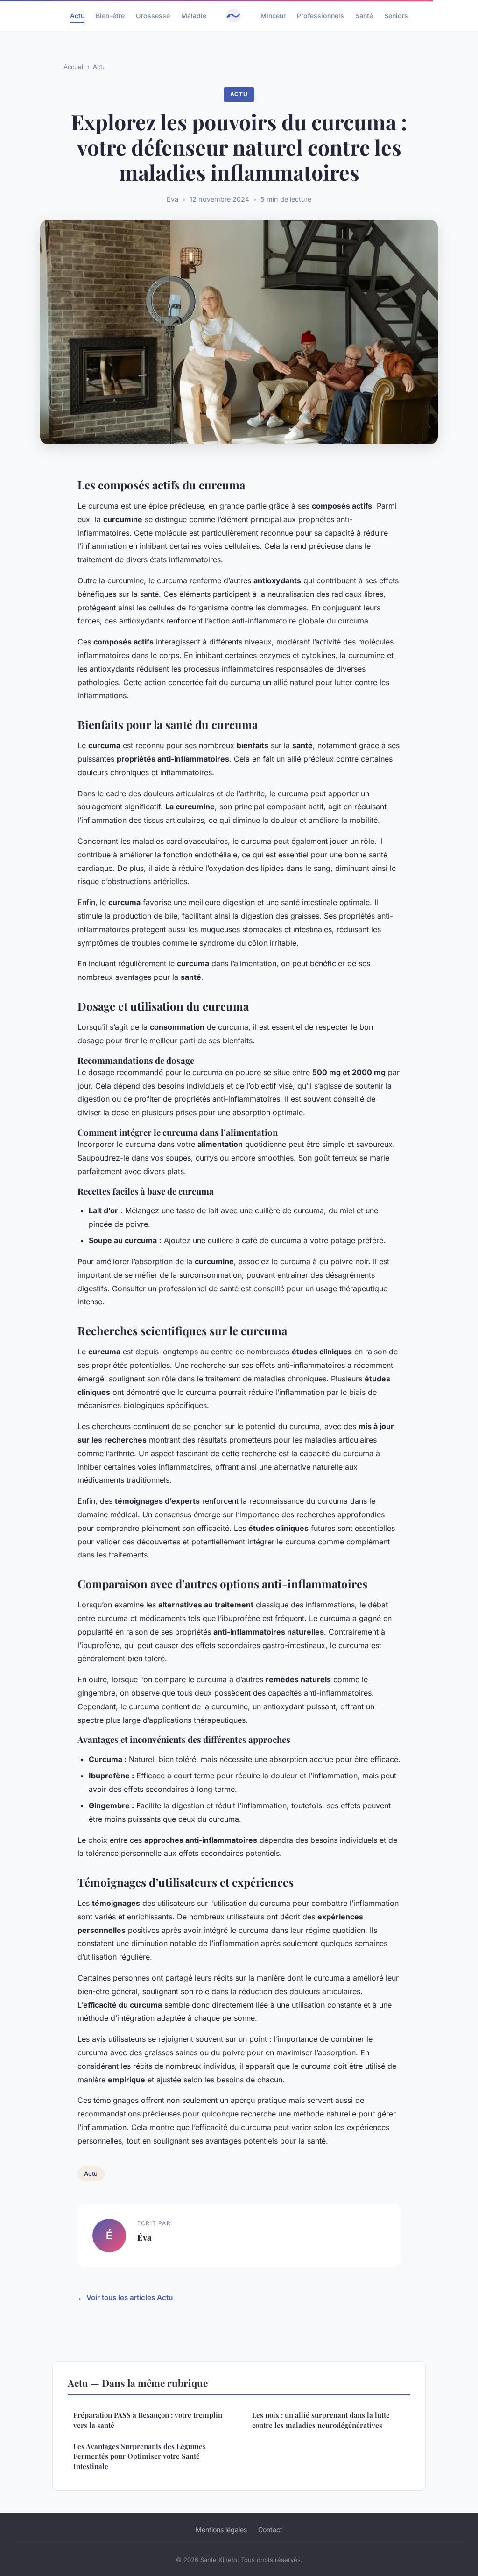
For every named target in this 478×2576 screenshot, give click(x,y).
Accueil (74, 67)
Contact (270, 2530)
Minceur (273, 16)
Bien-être (110, 16)
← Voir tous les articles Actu (125, 2297)
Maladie (194, 16)
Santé (364, 16)
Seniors (396, 16)
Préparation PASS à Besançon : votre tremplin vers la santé (148, 2420)
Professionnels (320, 16)
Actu (77, 16)
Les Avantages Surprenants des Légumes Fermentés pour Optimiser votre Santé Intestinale (140, 2456)
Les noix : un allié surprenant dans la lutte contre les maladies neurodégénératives (321, 2420)
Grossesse (153, 16)
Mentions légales (221, 2530)
